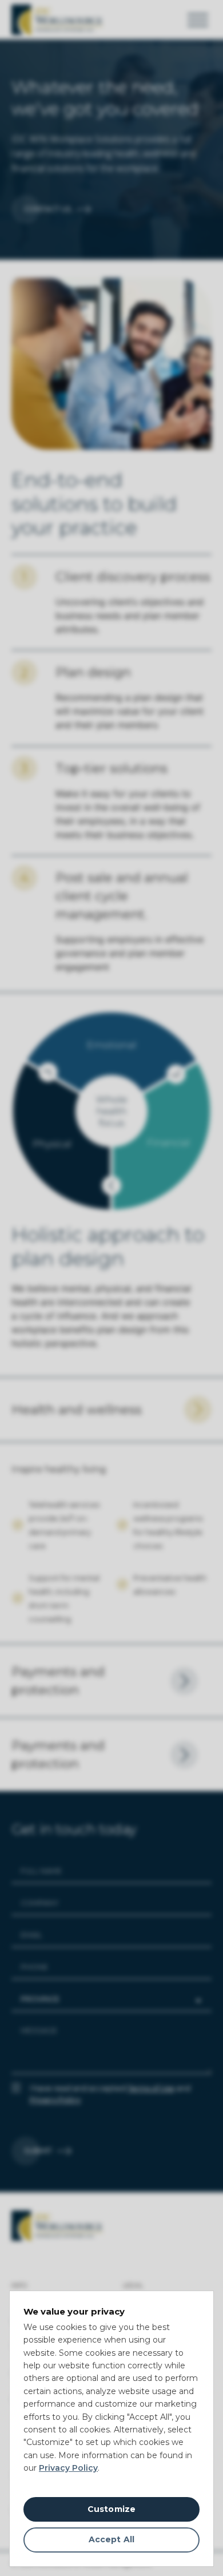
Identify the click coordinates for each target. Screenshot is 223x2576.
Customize (111, 2509)
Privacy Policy (68, 2468)
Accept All (111, 2539)
